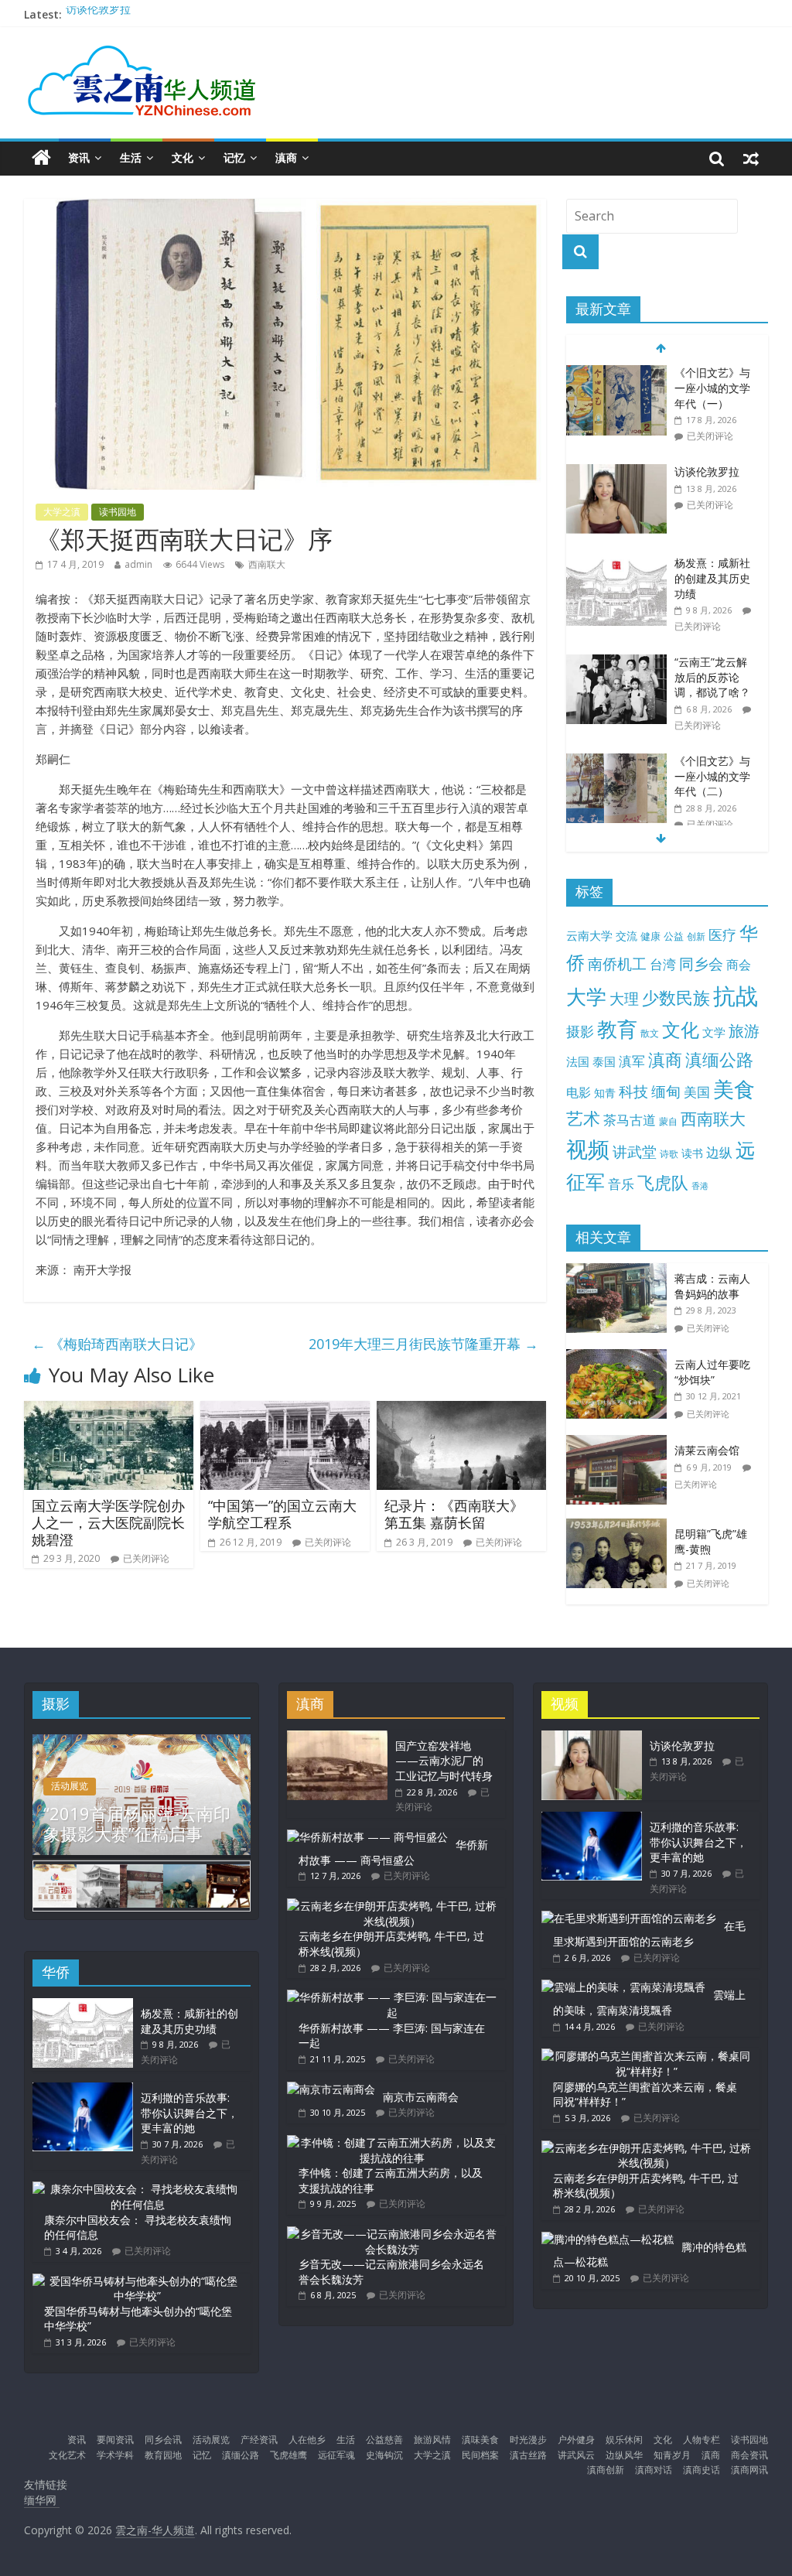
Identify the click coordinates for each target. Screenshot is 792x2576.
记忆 (234, 157)
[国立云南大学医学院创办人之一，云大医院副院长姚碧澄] (109, 1410)
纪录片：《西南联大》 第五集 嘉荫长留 (454, 1514)
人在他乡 (307, 2439)
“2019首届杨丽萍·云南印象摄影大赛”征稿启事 (137, 1823)
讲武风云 (576, 2455)
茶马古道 (630, 1120)
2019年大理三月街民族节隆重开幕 (423, 1344)
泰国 (604, 1061)
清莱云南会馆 (707, 1450)
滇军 (632, 1061)
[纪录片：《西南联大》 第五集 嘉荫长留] (462, 1410)
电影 (579, 1092)
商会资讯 (749, 2455)
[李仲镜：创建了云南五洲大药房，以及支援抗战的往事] (392, 2142)
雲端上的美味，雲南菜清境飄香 (649, 2002)
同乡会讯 (163, 2439)
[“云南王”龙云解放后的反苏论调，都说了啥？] (616, 663)
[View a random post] (751, 158)
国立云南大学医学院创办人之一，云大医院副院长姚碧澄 (108, 1522)
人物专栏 (702, 2439)
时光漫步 (528, 2439)
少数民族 (676, 998)
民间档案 (480, 2455)
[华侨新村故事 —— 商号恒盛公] (367, 1837)
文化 (183, 157)
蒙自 (668, 1121)
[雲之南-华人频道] (41, 158)
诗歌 (669, 1154)
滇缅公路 (719, 1059)
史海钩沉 (384, 2455)
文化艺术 (67, 2455)
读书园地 (118, 512)
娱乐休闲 (624, 2439)
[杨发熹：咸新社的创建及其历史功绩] (616, 564)
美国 (697, 1092)
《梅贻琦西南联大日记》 (117, 1344)
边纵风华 (624, 2455)
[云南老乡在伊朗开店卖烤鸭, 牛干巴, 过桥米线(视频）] (392, 1906)
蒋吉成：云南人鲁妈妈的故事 (712, 1286)
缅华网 (42, 2500)
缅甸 (666, 1091)
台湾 (663, 964)
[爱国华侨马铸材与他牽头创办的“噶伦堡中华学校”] (138, 2281)
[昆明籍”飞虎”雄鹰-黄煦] (620, 1527)
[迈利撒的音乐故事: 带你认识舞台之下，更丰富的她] (83, 2090)
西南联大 (267, 564)
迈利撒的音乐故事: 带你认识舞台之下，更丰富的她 (189, 2113)
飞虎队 (663, 1182)
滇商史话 (702, 2470)
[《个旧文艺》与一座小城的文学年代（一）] (616, 373)
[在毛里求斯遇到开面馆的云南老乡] (629, 1918)
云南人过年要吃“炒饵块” (712, 1372)
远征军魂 (336, 2455)
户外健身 (576, 2439)
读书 (692, 1153)
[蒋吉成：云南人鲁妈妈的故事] (620, 1271)
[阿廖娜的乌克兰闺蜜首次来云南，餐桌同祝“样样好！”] (647, 2056)
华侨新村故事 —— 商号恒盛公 (393, 1852)
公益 (674, 936)
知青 (605, 1093)
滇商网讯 (749, 2470)
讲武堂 (635, 1152)
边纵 (719, 1152)
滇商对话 (654, 2470)
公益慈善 (384, 2439)
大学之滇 (62, 512)
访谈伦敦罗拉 (98, 14)
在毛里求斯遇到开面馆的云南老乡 (649, 1934)
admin (138, 564)
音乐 (621, 1184)
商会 (739, 965)
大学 (586, 997)
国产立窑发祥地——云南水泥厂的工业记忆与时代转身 (444, 1761)
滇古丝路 (528, 2455)
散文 (650, 1033)
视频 (588, 1149)
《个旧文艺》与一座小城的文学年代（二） (712, 776)
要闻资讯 (115, 2439)
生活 (131, 157)
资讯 (79, 157)
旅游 (744, 1031)
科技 (633, 1091)
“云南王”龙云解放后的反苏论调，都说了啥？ (712, 677)
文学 (714, 1032)
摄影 (580, 1031)
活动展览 (70, 1786)
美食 (734, 1089)
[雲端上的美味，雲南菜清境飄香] (623, 1987)
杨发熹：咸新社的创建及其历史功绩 (712, 578)
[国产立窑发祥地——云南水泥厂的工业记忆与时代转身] (337, 1738)
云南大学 (589, 936)
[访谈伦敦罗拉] (616, 472)
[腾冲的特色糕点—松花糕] (608, 2239)
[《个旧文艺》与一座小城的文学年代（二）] (616, 762)
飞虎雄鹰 (288, 2455)
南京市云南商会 (421, 2097)
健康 (650, 936)
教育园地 (163, 2455)
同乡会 (701, 963)
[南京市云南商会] (331, 2089)
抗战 (736, 996)
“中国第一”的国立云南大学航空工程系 (282, 1514)
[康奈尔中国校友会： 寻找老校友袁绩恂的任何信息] (138, 2189)
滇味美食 (480, 2439)
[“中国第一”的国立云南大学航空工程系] (285, 1410)
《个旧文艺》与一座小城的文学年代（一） (712, 388)
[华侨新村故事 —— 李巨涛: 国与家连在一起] (392, 1997)
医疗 (722, 934)
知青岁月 (672, 2455)
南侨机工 (617, 963)
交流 (626, 936)
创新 (696, 936)
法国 (578, 1061)
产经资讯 (259, 2439)
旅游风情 (432, 2439)
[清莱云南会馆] (620, 1443)
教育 (617, 1029)
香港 (700, 1186)
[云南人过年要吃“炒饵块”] (620, 1357)
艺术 (583, 1118)
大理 (624, 999)
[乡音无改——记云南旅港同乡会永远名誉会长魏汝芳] (392, 2234)
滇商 (286, 157)
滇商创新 (606, 2470)
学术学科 (115, 2455)
